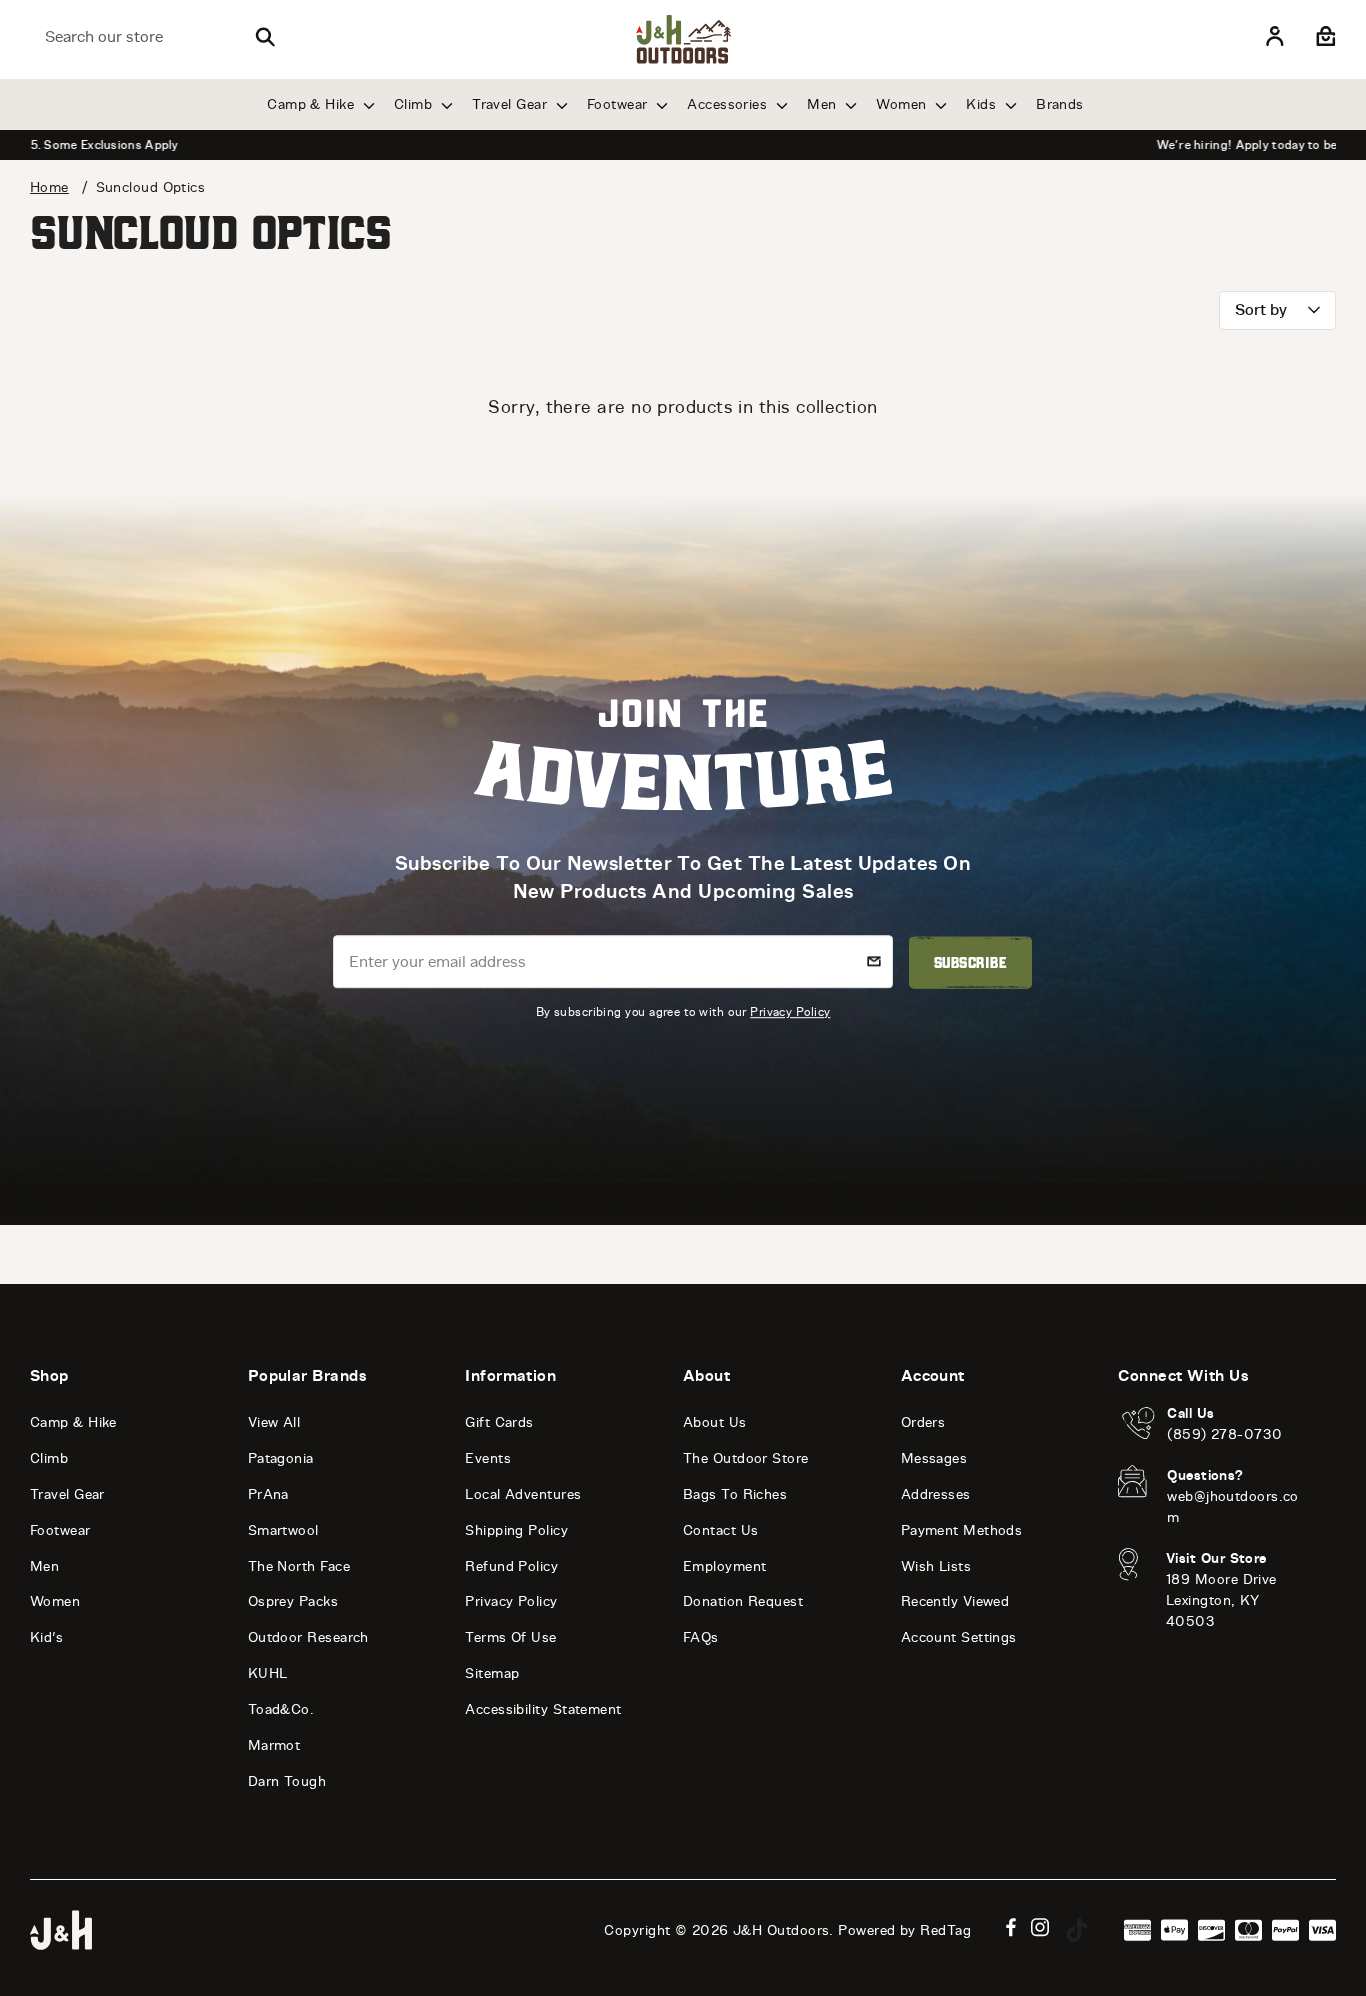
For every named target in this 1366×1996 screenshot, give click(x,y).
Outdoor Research (308, 1637)
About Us (715, 1422)
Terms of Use (510, 1637)
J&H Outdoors (781, 1930)
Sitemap (492, 1673)
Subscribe (970, 963)
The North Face (299, 1566)
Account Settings (959, 1637)
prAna (268, 1494)
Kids (983, 104)
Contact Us (721, 1530)
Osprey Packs (293, 1601)
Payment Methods (962, 1530)
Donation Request (743, 1601)
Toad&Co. (281, 1709)
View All (274, 1422)
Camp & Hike (312, 104)
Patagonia (281, 1458)
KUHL (268, 1673)
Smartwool (283, 1530)
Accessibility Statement (543, 1709)
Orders (923, 1422)
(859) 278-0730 (1224, 1434)
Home (49, 187)
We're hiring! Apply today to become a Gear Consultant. (682, 145)
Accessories (729, 104)
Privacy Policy (790, 1011)
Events (488, 1458)
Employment (725, 1566)
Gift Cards (499, 1422)
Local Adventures (523, 1494)
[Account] (1275, 37)
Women (903, 104)
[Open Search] (265, 37)
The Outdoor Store (746, 1458)
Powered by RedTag (904, 1930)
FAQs (701, 1637)
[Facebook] (1011, 1927)
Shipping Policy (516, 1530)
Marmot (274, 1745)
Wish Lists (936, 1566)
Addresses (936, 1494)
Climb (415, 104)
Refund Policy (511, 1566)
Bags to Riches (735, 1494)
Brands (1060, 104)
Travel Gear (511, 104)
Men (824, 104)
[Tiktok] (1077, 1930)
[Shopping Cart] (1323, 37)
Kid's (46, 1637)
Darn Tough (287, 1781)
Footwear (619, 104)
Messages (934, 1458)
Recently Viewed (955, 1601)
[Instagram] (1040, 1927)
